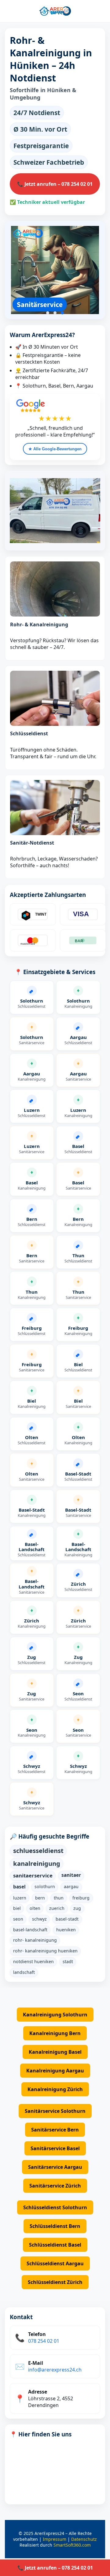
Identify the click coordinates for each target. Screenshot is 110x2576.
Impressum (55, 2539)
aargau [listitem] (71, 1886)
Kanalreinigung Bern (55, 2033)
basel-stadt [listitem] (67, 1919)
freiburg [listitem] (81, 1898)
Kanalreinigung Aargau (55, 2071)
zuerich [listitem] (57, 1908)
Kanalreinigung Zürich (55, 2089)
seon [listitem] (18, 1919)
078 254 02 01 (44, 2341)
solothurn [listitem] (45, 1886)
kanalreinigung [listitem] (37, 1863)
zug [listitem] (77, 1908)
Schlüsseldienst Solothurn (55, 2207)
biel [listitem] (17, 1908)
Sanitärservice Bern (55, 2130)
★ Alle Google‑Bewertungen (55, 449)
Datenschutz (84, 2539)
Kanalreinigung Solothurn (55, 2015)
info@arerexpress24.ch (55, 2370)
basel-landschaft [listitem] (30, 1930)
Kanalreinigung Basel (55, 2052)
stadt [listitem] (68, 1961)
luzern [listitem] (20, 1898)
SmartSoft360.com (72, 2545)
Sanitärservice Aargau (55, 2167)
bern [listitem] (40, 1898)
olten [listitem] (35, 1908)
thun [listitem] (59, 1898)
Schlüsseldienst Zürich (55, 2282)
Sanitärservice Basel (55, 2148)
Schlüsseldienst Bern (55, 2226)
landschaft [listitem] (24, 1972)
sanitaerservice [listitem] (33, 1875)
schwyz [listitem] (39, 1919)
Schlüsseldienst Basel (55, 2245)
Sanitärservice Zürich (55, 2186)
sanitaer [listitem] (71, 1875)
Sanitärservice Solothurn (55, 2111)
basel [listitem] (19, 1887)
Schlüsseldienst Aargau (55, 2263)
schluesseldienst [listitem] (38, 1850)
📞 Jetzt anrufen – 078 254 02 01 (55, 184)
